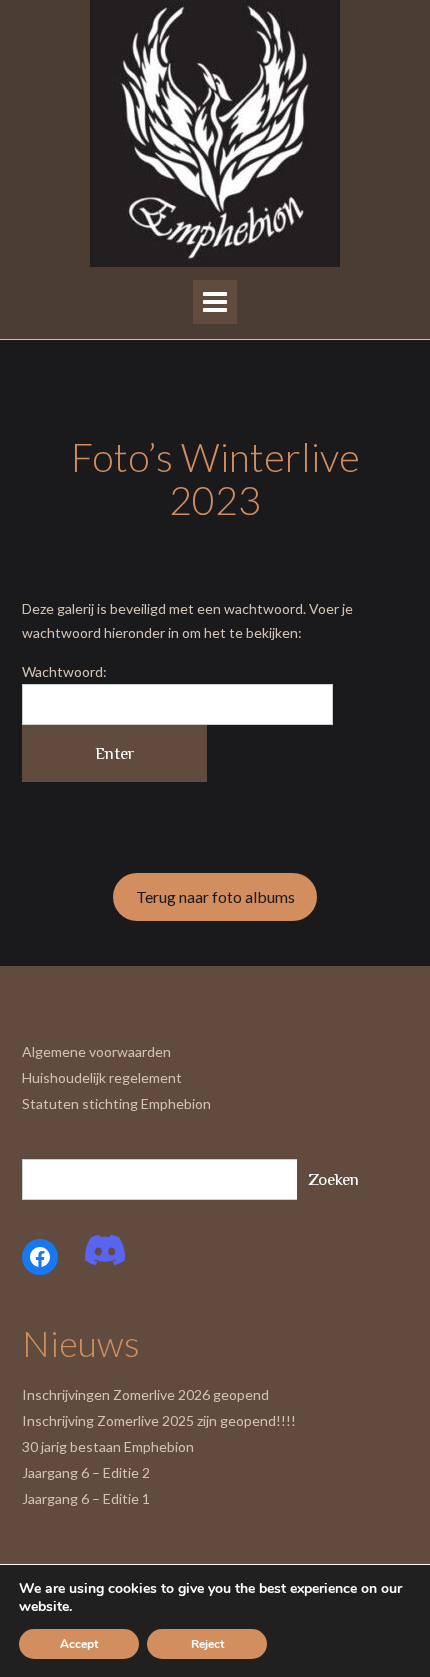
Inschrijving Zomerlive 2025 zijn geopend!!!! (159, 1420)
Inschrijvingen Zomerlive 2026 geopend (145, 1394)
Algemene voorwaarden (96, 1051)
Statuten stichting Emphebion (116, 1103)
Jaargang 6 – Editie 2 (86, 1472)
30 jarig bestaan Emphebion (108, 1446)
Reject (207, 1644)
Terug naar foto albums (215, 896)
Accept (79, 1644)
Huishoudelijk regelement (102, 1077)
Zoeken (333, 1179)
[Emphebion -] (215, 133)
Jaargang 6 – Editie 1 (86, 1498)
